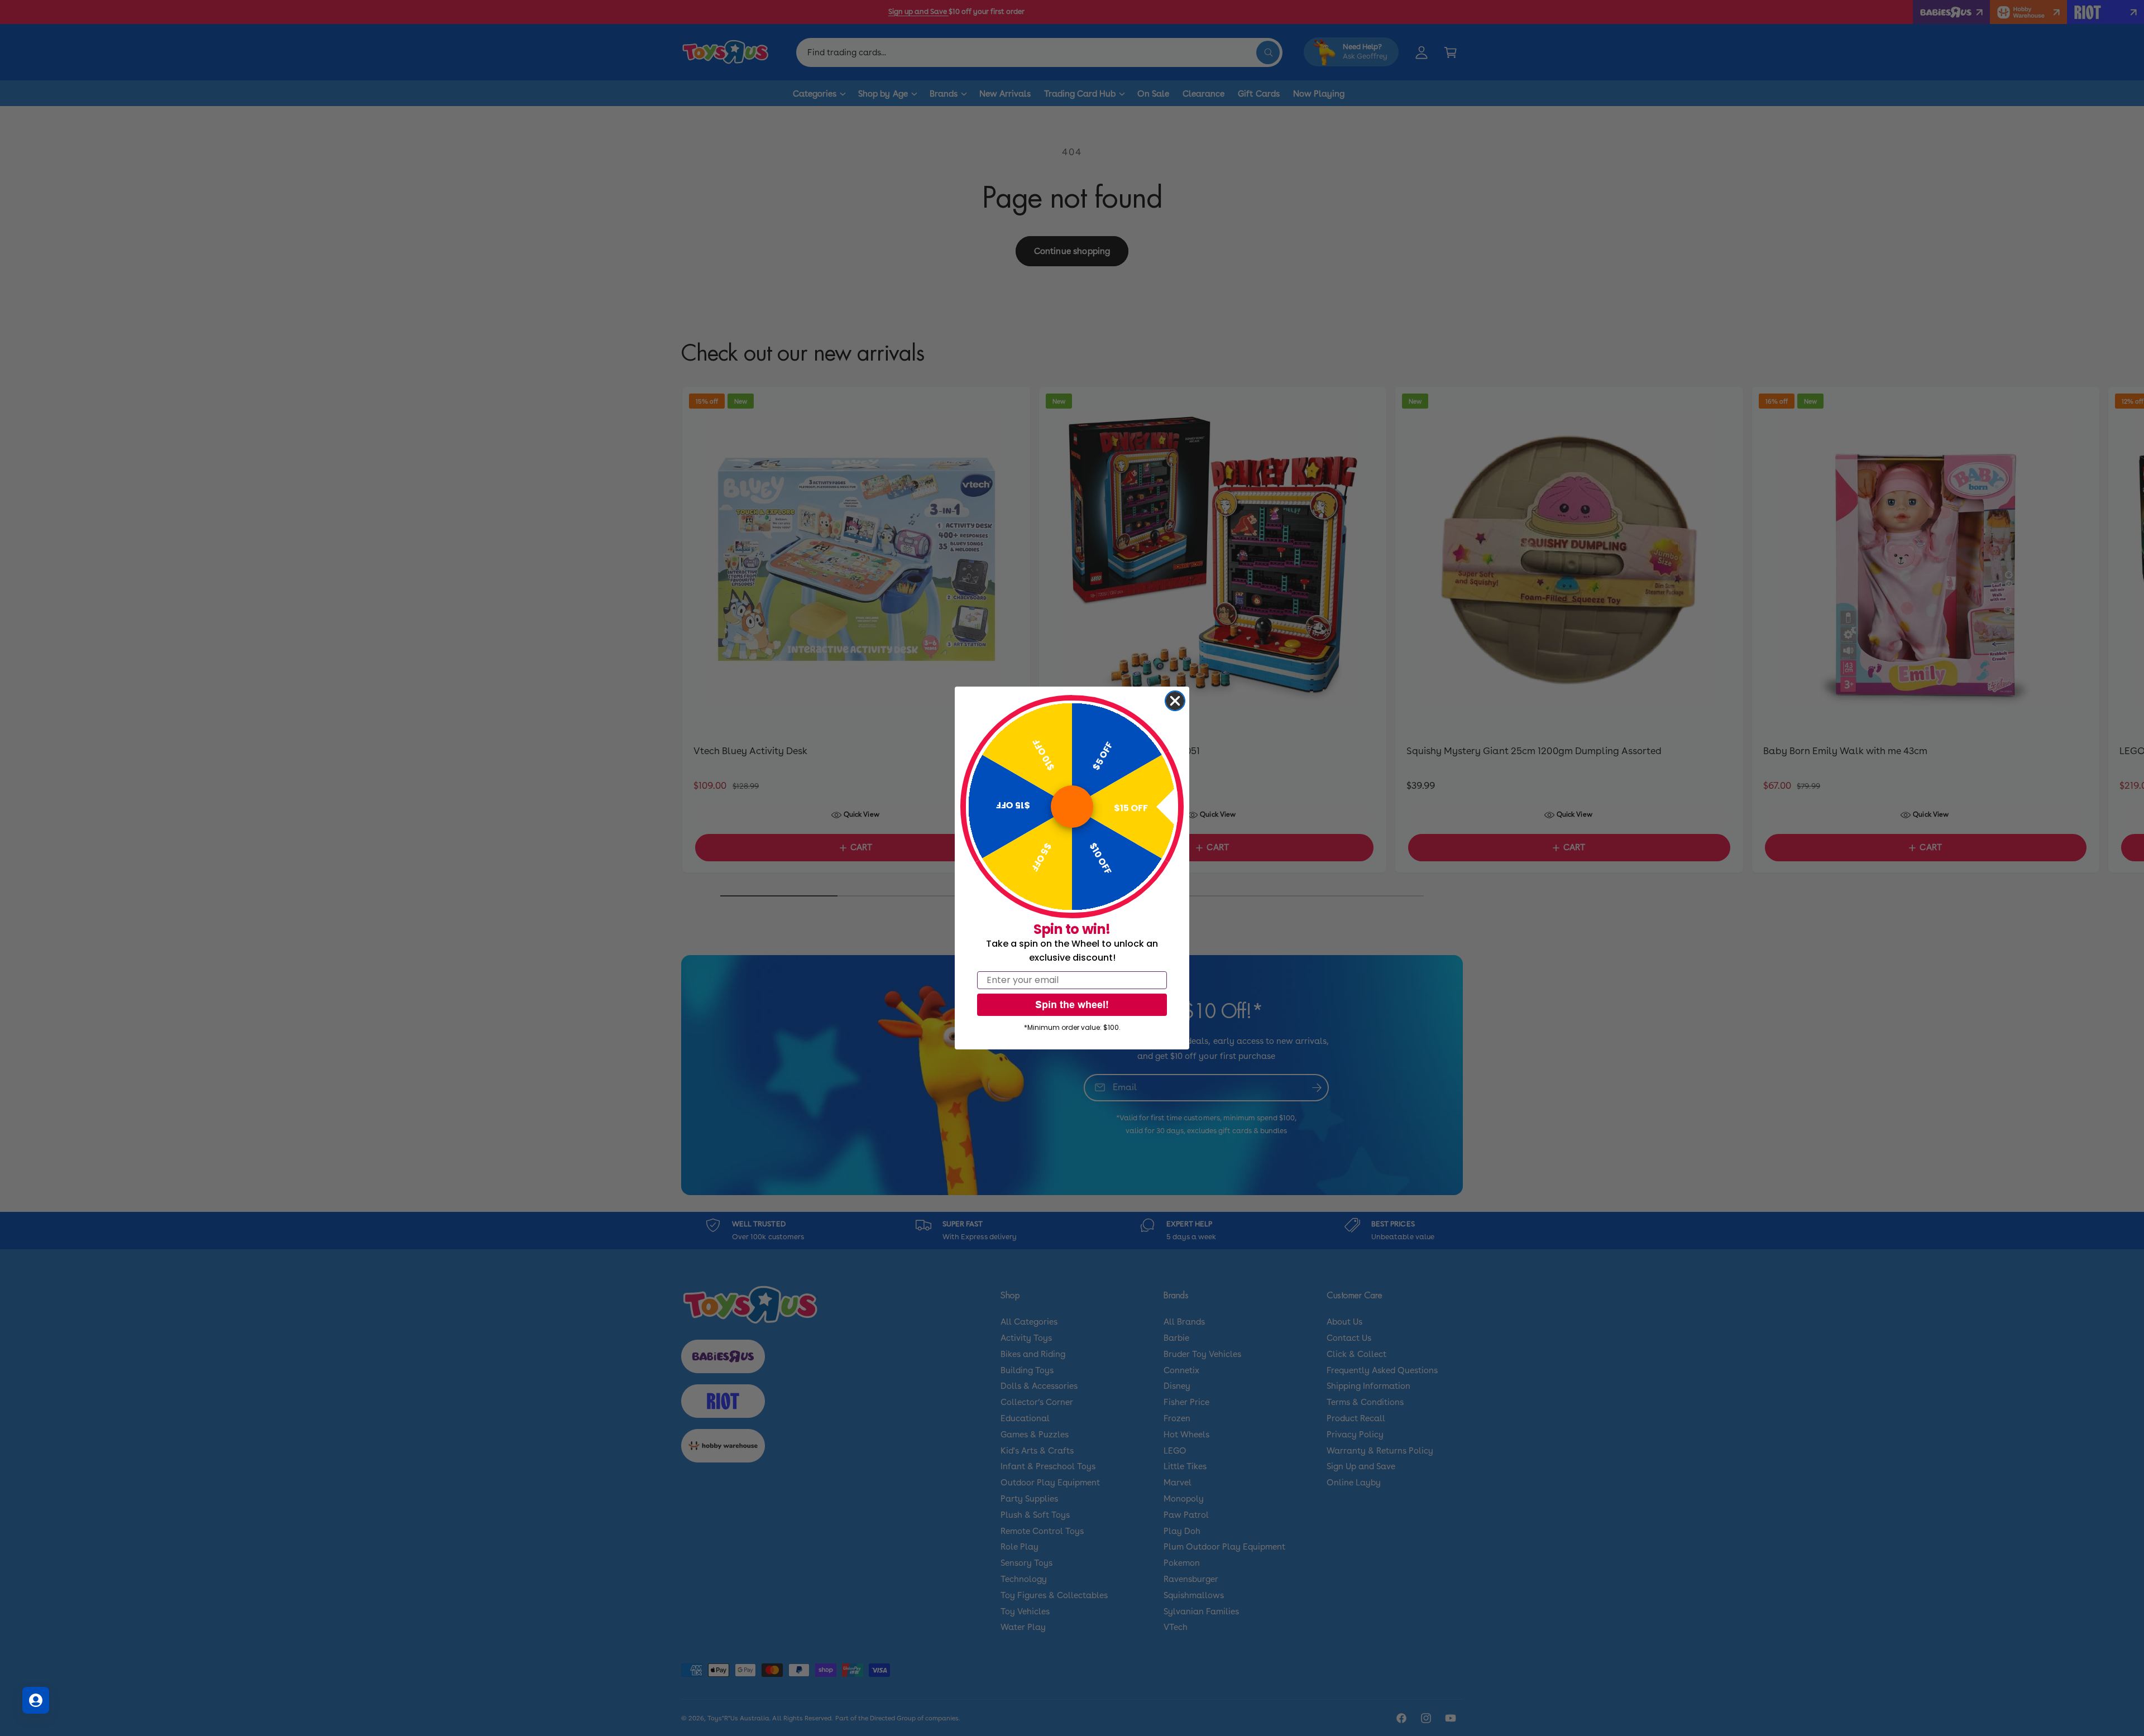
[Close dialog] (1175, 701)
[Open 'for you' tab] (36, 1700)
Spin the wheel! (1072, 1004)
